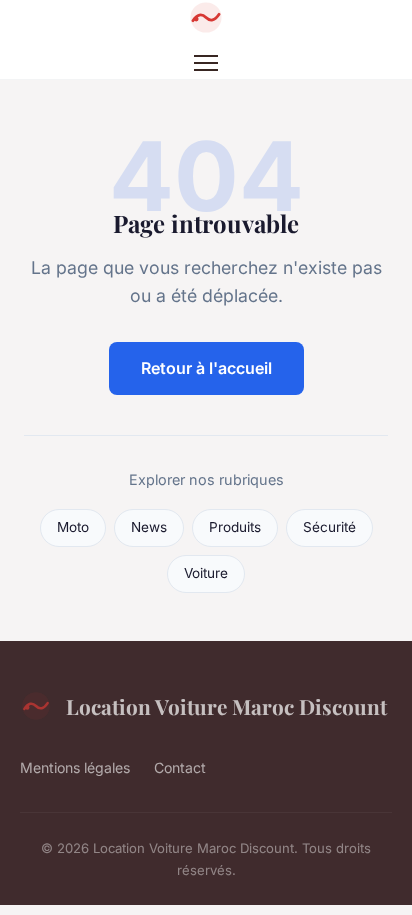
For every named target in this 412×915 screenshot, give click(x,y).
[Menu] (206, 63)
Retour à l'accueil (206, 368)
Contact (180, 767)
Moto (73, 527)
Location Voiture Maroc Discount (226, 706)
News (149, 527)
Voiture (206, 573)
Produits (235, 527)
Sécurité (329, 527)
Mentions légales (75, 767)
